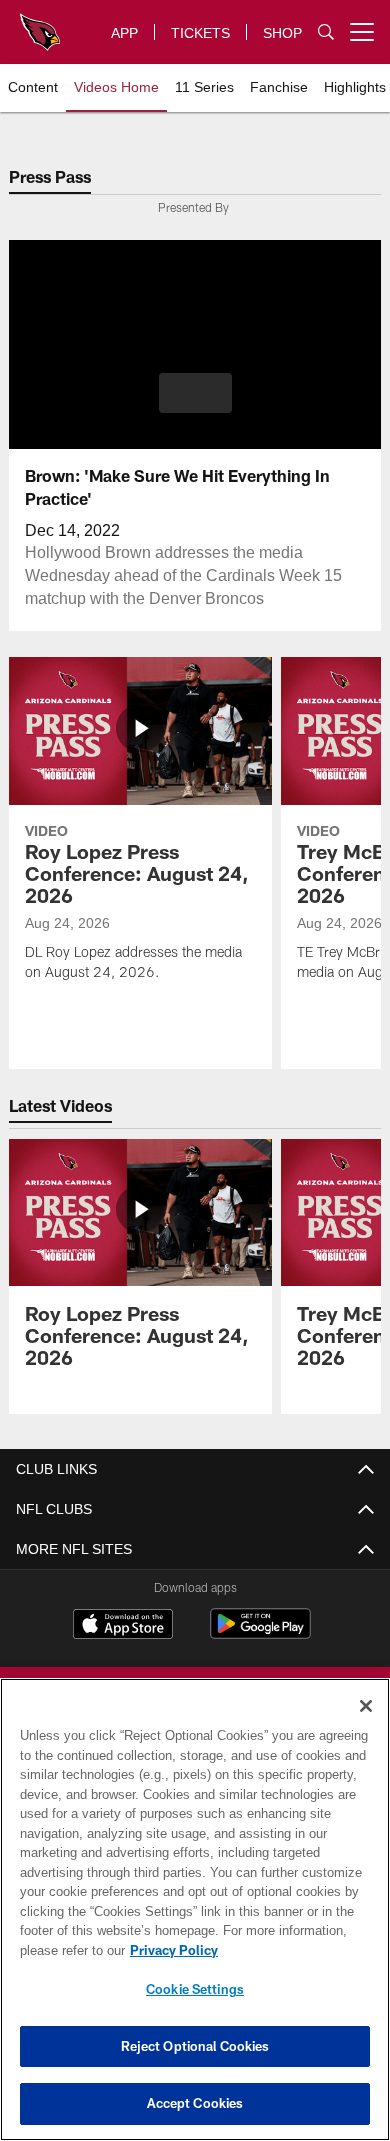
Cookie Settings (195, 1989)
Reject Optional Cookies (195, 2046)
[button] (195, 393)
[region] (195, 1909)
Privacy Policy (170, 1950)
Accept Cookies (195, 2103)
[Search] (326, 32)
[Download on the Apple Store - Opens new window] (123, 1626)
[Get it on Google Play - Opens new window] (260, 1633)
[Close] (366, 1706)
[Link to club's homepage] (40, 24)
